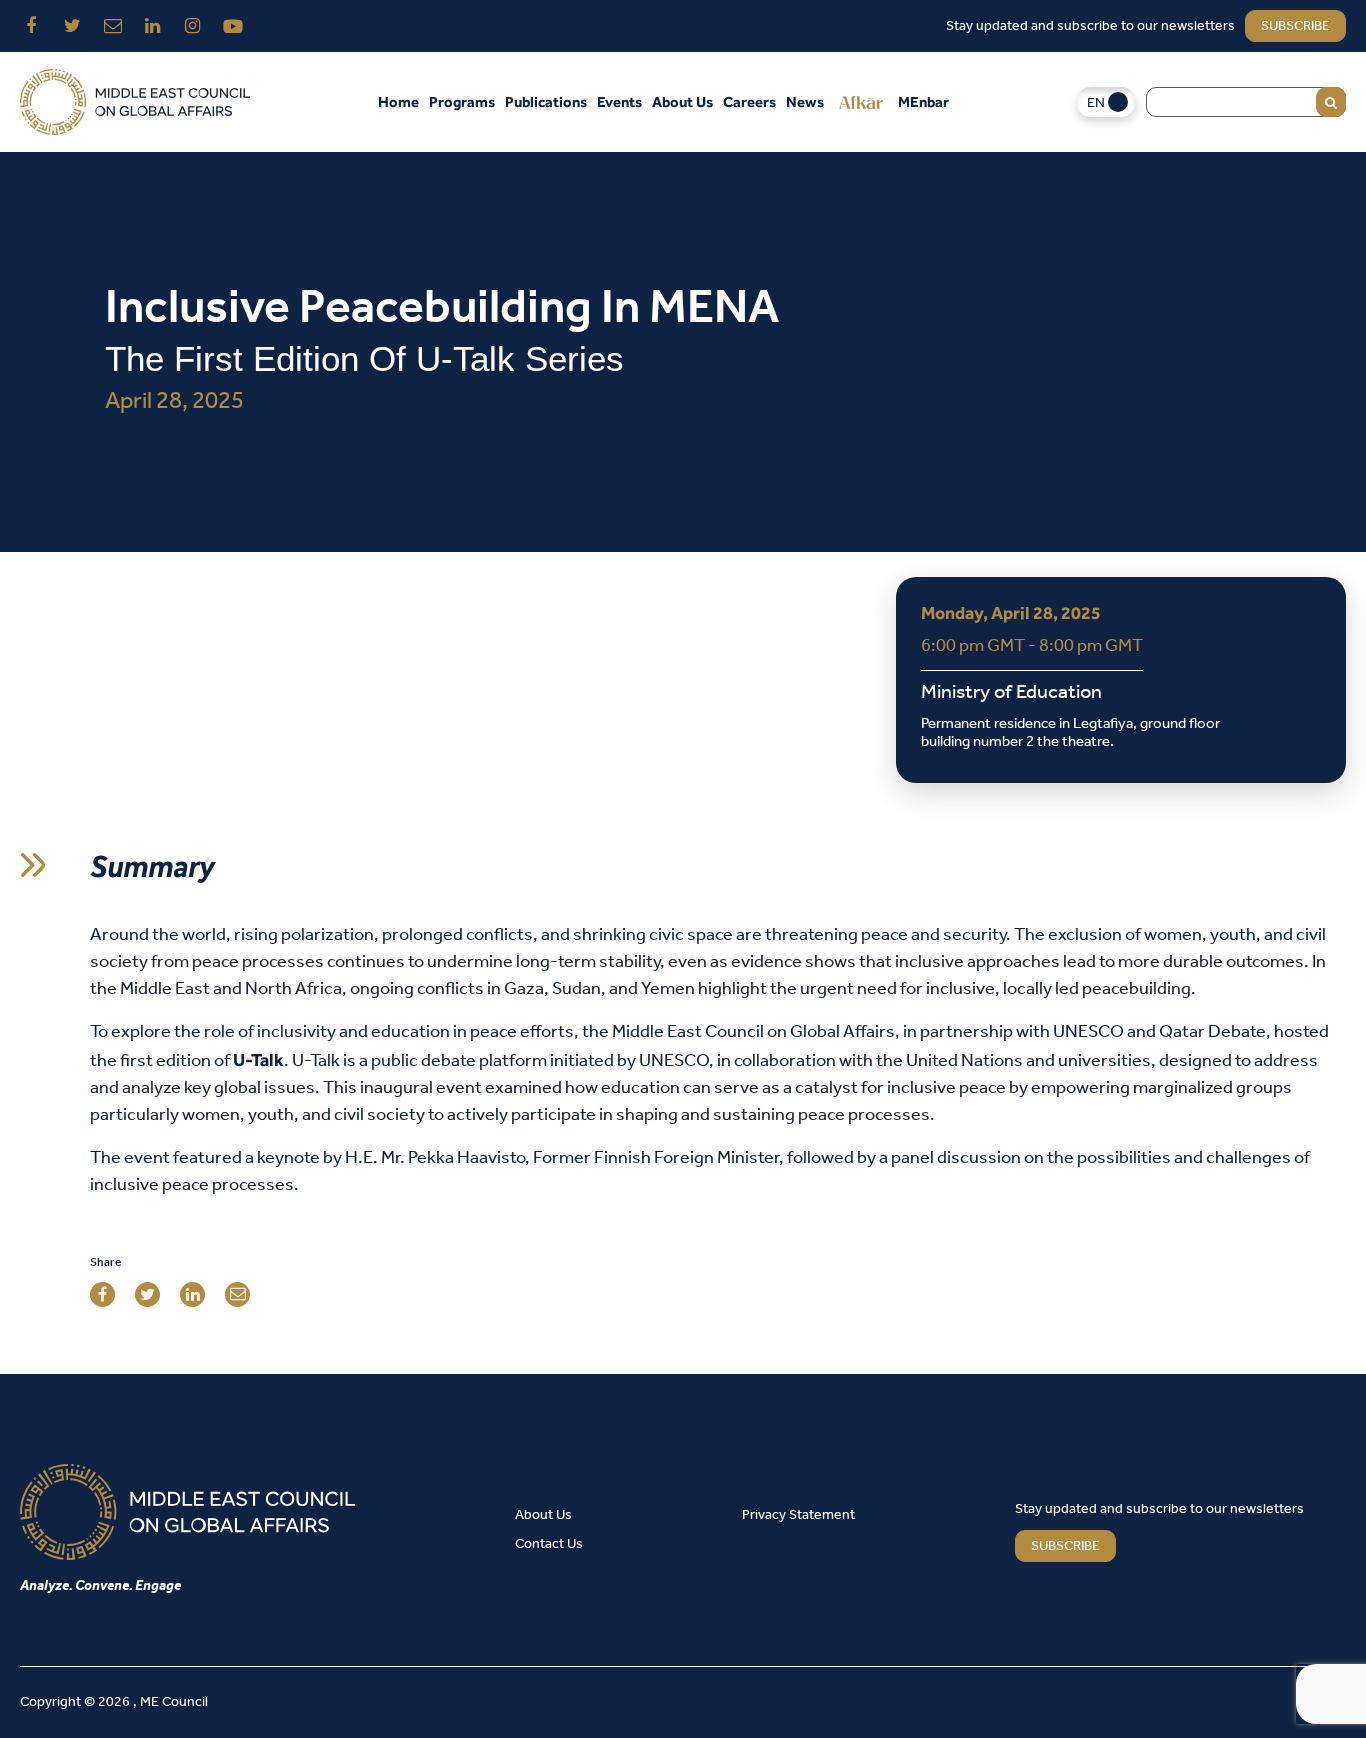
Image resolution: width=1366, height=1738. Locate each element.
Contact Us (549, 1544)
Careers (749, 101)
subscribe (1295, 26)
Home (398, 101)
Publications (546, 101)
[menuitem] (1106, 102)
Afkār (861, 102)
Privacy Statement (798, 1515)
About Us (682, 101)
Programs (462, 101)
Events (619, 101)
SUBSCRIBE (1065, 1546)
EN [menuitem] (1096, 103)
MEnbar (923, 101)
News (805, 101)
